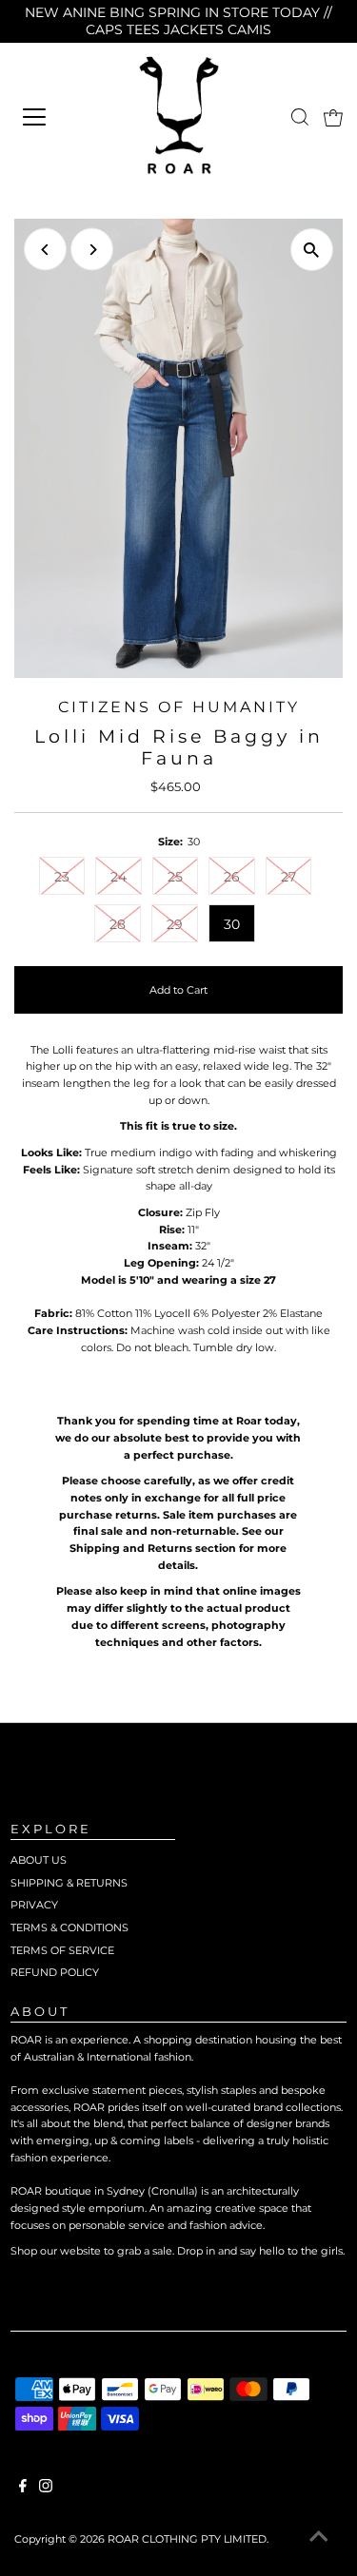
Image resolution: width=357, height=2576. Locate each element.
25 (175, 877)
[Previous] (45, 250)
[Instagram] (46, 2489)
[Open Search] (300, 117)
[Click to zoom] (312, 250)
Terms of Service (62, 1950)
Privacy (34, 1905)
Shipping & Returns (69, 1883)
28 (118, 924)
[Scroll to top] (319, 2538)
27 (288, 877)
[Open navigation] (56, 117)
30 (232, 924)
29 (175, 924)
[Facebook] (23, 2489)
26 (232, 877)
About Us (39, 1860)
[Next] (92, 250)
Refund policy (55, 1972)
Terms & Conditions (69, 1927)
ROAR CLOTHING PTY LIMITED (187, 2539)
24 (119, 877)
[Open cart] (333, 117)
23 (62, 877)
